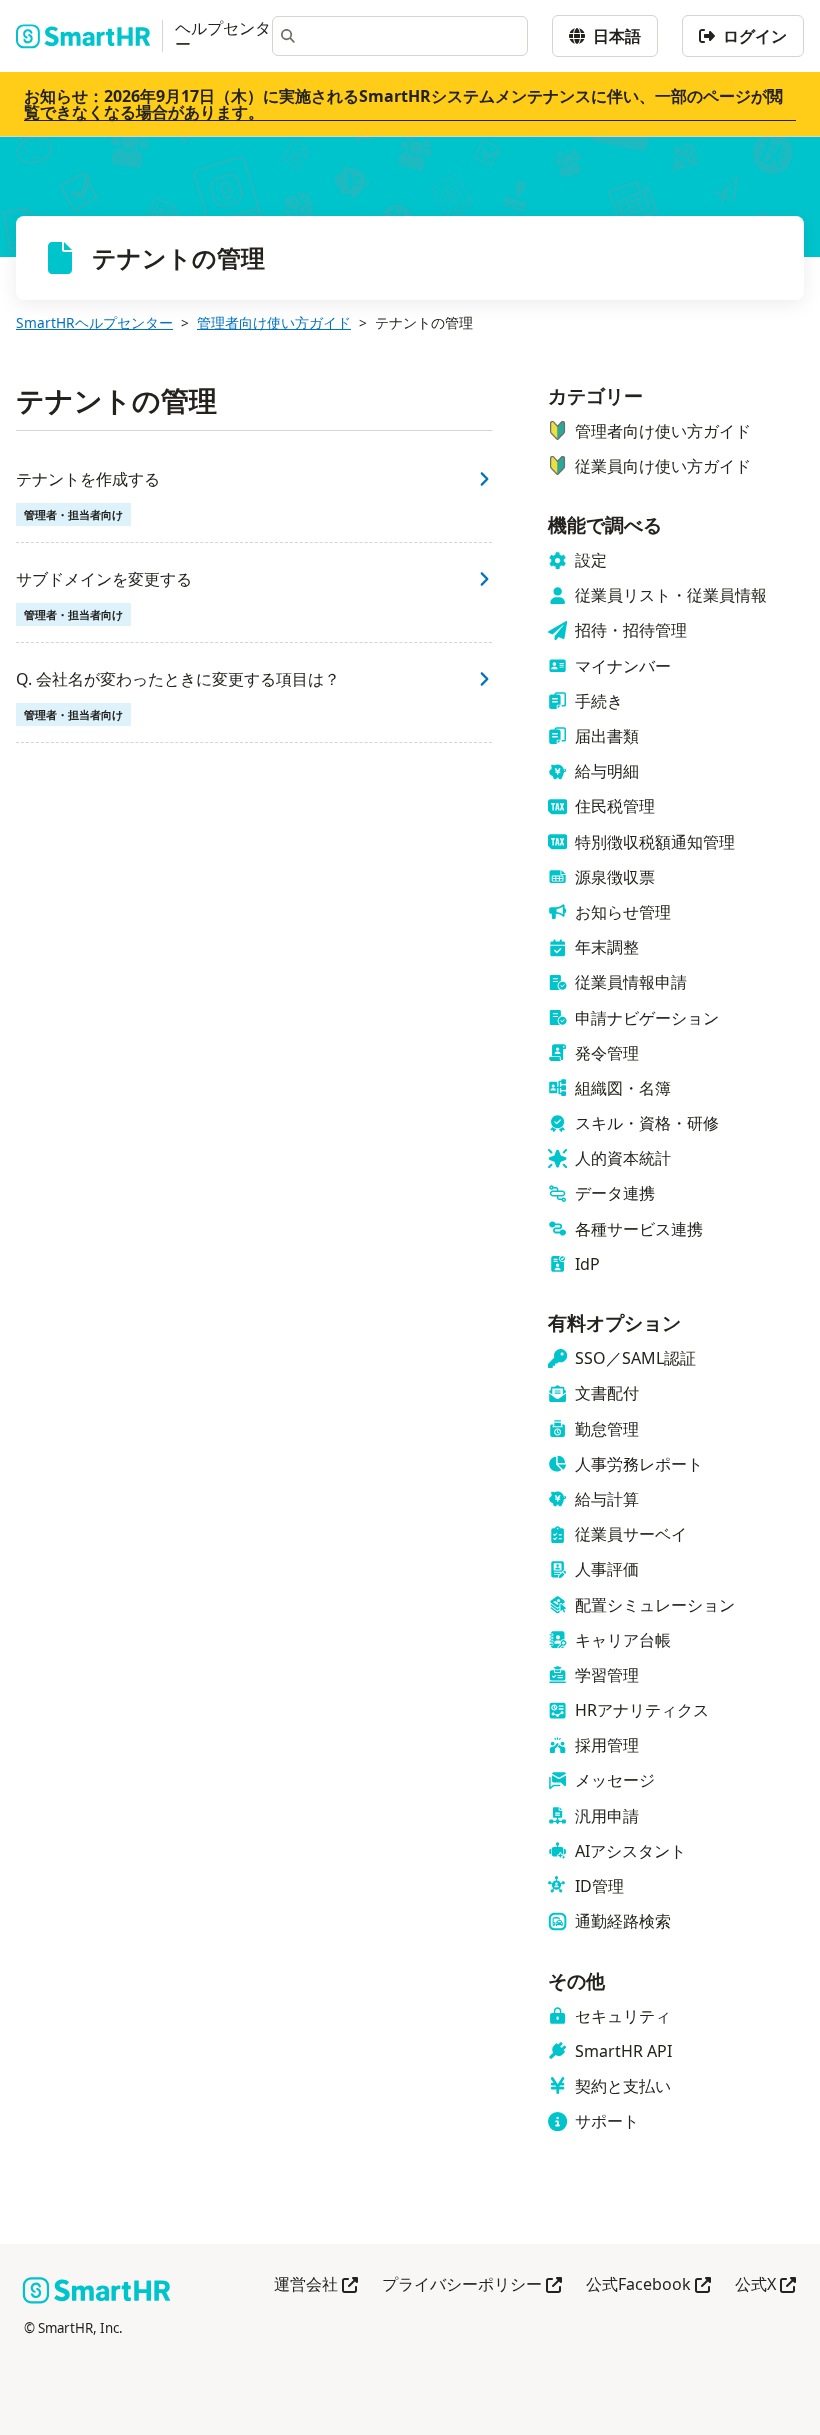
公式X (765, 2285)
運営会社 (316, 2285)
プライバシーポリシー (472, 2285)
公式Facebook (648, 2285)
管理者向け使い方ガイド (274, 322)
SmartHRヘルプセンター (94, 322)
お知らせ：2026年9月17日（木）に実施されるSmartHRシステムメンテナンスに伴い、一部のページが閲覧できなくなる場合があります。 (403, 104)
